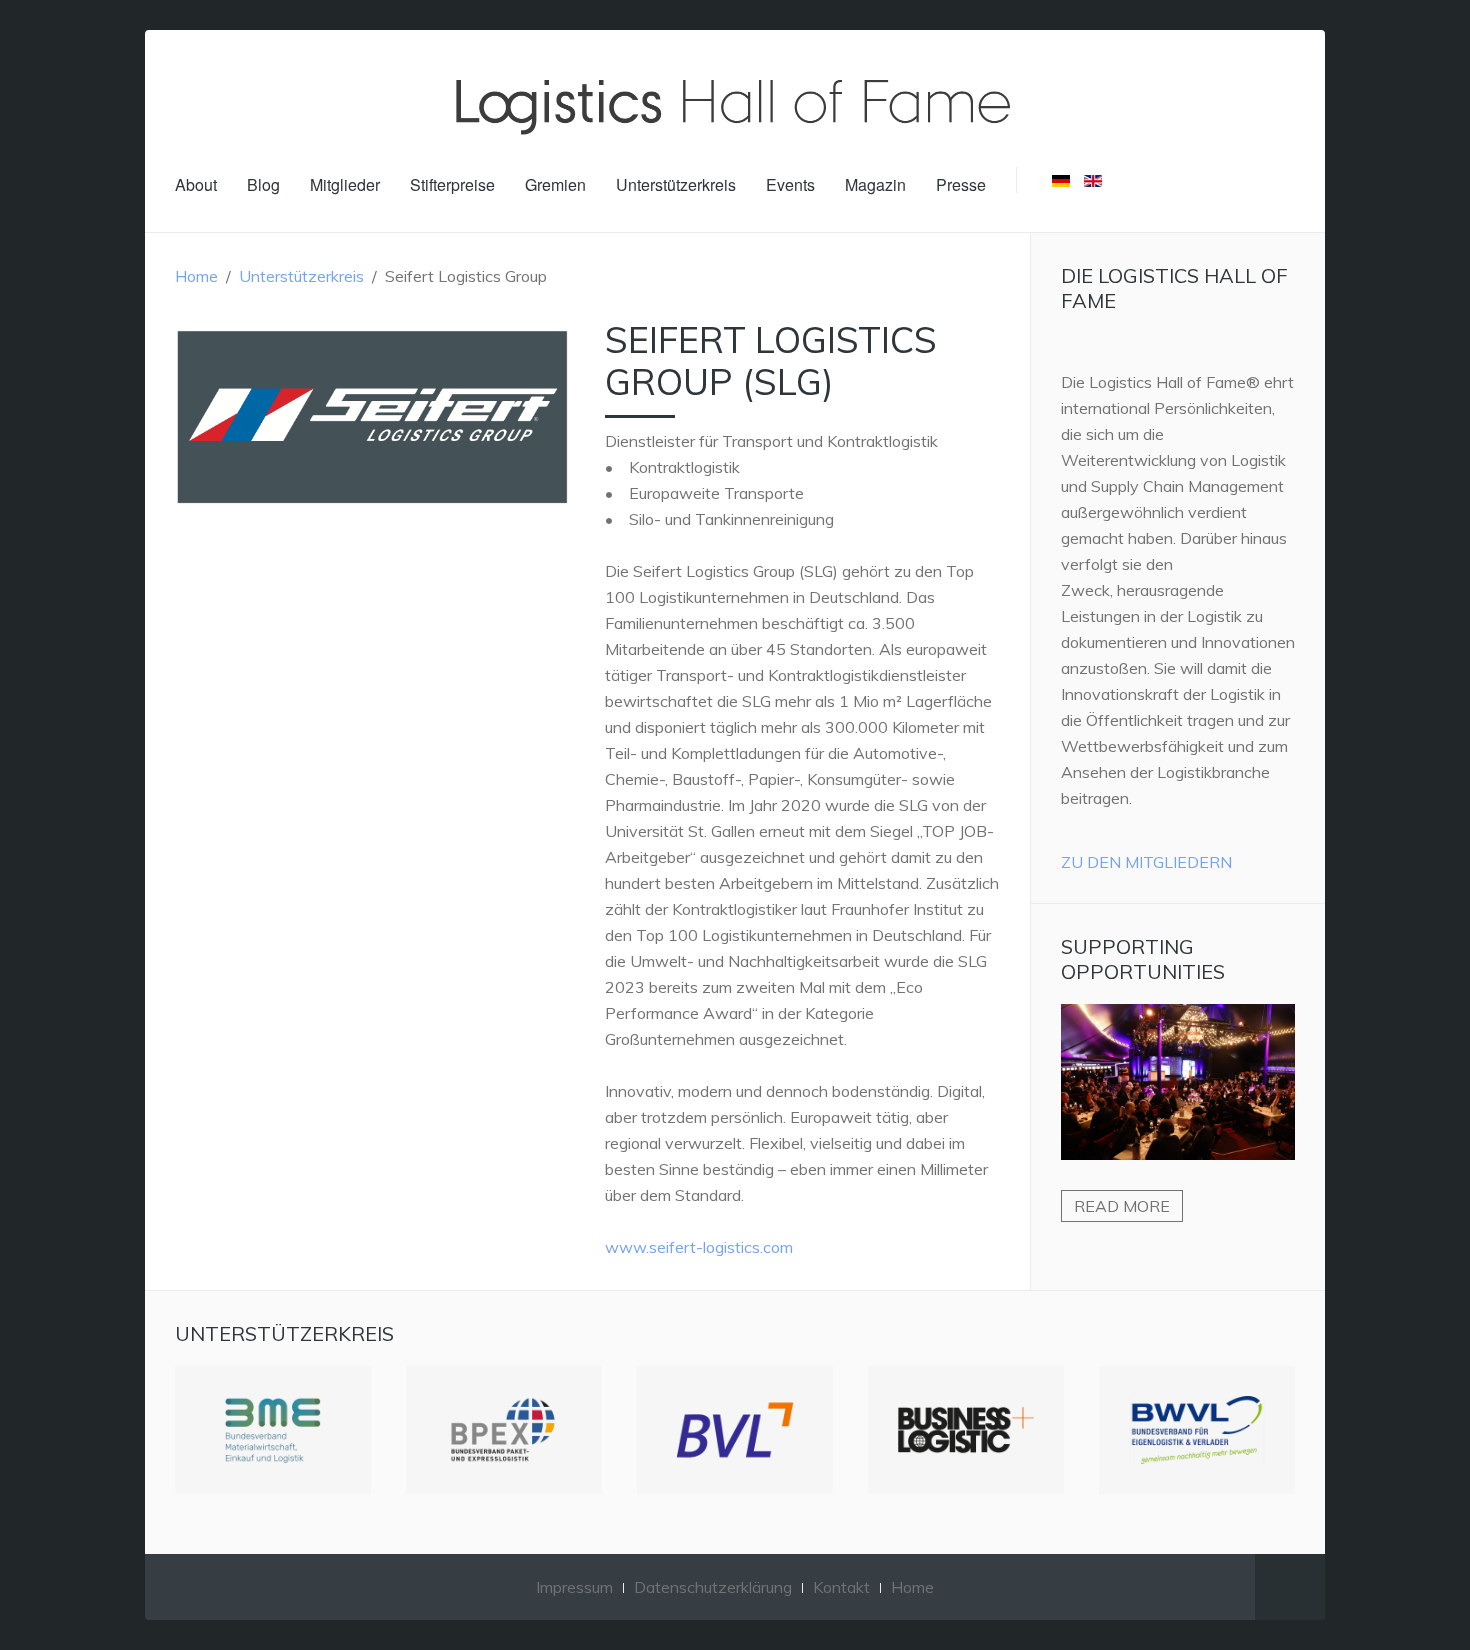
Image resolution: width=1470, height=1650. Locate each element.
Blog (263, 184)
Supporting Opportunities (1143, 959)
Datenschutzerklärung (713, 1587)
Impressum (574, 1587)
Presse (961, 184)
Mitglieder (345, 184)
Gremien (555, 184)
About (196, 184)
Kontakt (841, 1587)
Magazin (875, 184)
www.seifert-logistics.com (699, 1247)
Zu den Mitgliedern (1146, 862)
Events (790, 184)
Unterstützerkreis (676, 184)
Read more (1122, 1206)
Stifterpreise (452, 184)
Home (196, 276)
